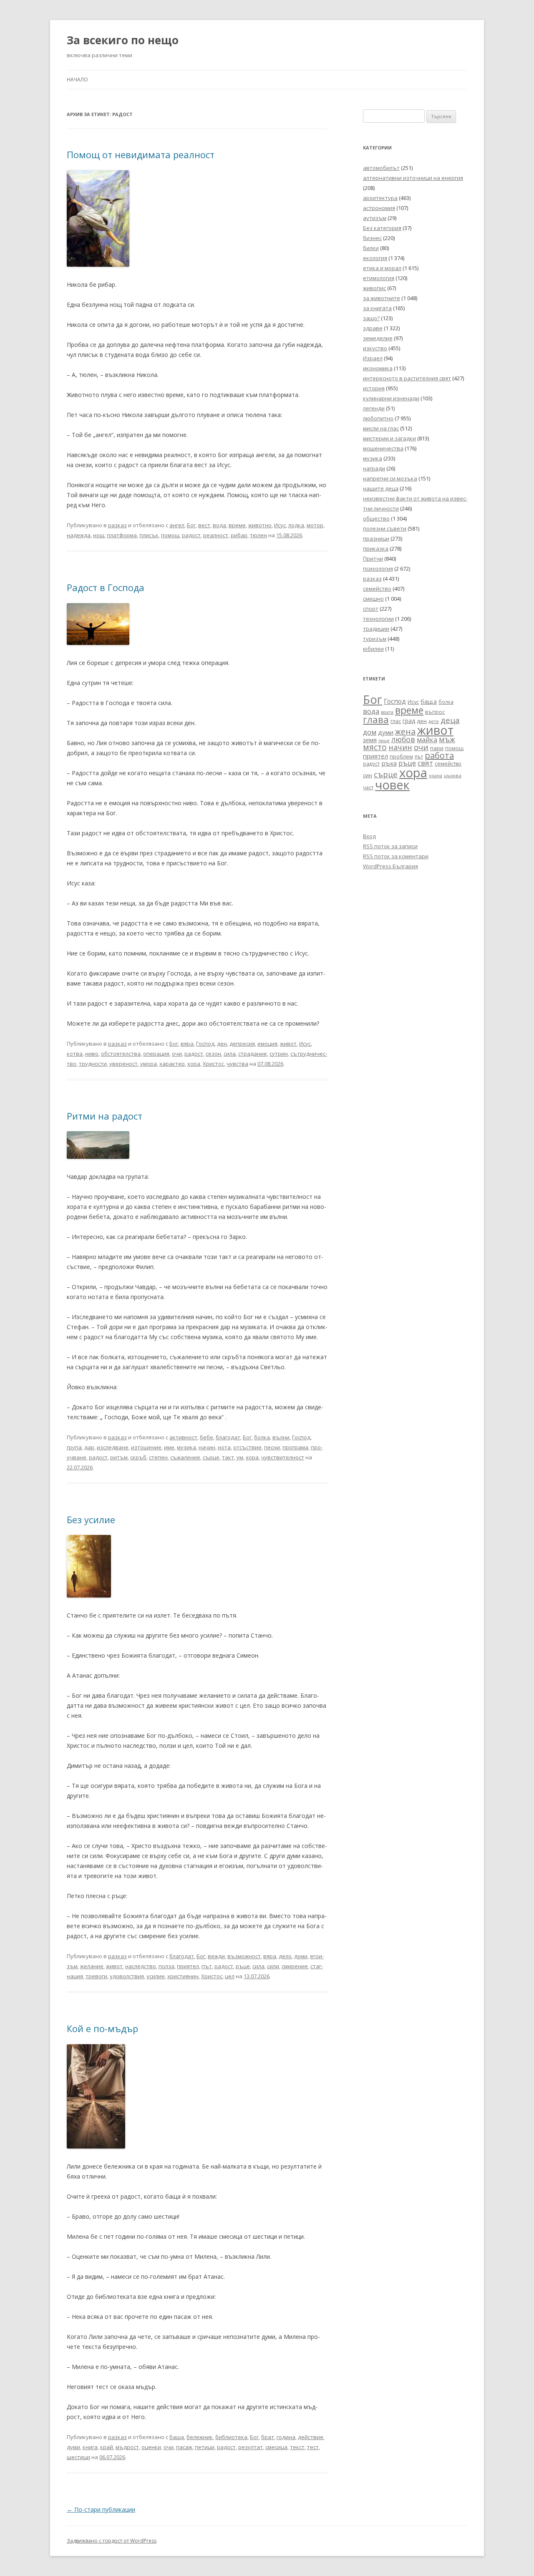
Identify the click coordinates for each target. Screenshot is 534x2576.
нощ (99, 535)
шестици (78, 2457)
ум (240, 1457)
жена (405, 732)
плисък (149, 535)
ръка (389, 763)
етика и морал (382, 268)
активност (183, 1437)
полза (166, 1966)
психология (378, 569)
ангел (177, 525)
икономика (378, 368)
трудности (93, 1064)
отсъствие (247, 1447)
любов (403, 739)
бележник (200, 2437)
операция (156, 1054)
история (374, 388)
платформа (122, 535)
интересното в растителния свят (407, 378)
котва (75, 1054)
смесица (276, 2447)
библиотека (231, 2437)
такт (228, 1457)
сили (273, 1966)
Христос (213, 1064)
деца (450, 720)
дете (434, 721)
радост (191, 535)
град (409, 721)
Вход (369, 836)
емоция (267, 1044)
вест (204, 525)
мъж (447, 739)
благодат (228, 1437)
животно (260, 525)
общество (376, 518)
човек (392, 785)
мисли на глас (381, 428)
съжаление (185, 1457)
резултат (251, 2447)
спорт (371, 609)
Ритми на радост (105, 1116)
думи (301, 1956)
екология (375, 258)
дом (370, 732)
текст (297, 2447)
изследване (113, 1447)
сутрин (279, 1054)
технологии (378, 619)
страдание (253, 1054)
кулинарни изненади (391, 398)
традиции (376, 629)
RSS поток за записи (390, 846)
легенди (374, 408)
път (207, 1966)
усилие (156, 1976)
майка (427, 740)
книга (90, 2447)
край (107, 2447)
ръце (243, 1966)
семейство (377, 589)
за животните (382, 298)
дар (89, 1447)
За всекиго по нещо (123, 40)
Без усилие (91, 1519)
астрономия (379, 208)
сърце (211, 1457)
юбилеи (373, 649)
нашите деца (381, 488)
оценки (151, 2447)
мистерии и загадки (389, 438)
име (169, 1447)
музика (186, 1447)
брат (268, 2437)
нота (224, 1447)
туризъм (375, 639)
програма (295, 1447)
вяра (187, 1044)
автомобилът (381, 168)
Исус (280, 525)
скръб (138, 1457)
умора (149, 1064)
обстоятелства (121, 1054)
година (286, 2437)
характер (172, 1064)
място (375, 747)
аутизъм (375, 218)
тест (313, 2447)
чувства (237, 1064)
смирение (295, 1966)
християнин (183, 1976)
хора (194, 1064)
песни (272, 1447)
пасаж (184, 2447)
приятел (188, 1966)
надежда (79, 535)
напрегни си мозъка (390, 478)
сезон (213, 1054)
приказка (376, 549)
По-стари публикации (101, 2509)
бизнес (372, 238)
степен (158, 1457)
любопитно (378, 418)
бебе (207, 1437)
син (368, 775)
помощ (170, 535)
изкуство (375, 348)
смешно (373, 599)
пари (437, 748)
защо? (371, 318)
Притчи (373, 559)
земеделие (378, 338)
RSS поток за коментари (396, 856)
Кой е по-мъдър (102, 2028)
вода (219, 525)
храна (436, 776)
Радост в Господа (106, 587)
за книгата (377, 308)
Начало (77, 80)
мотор (315, 525)
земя (370, 740)
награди (374, 468)
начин (207, 1447)
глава (376, 719)
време (237, 525)
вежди (216, 1956)
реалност (216, 535)
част (368, 787)
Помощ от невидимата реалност (141, 154)
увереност (123, 1064)
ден (222, 1044)
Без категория (382, 228)
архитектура (380, 198)
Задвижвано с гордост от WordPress (112, 2541)
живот (288, 1044)
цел (230, 1976)
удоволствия (127, 1976)
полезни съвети (385, 528)
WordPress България (390, 866)
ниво (92, 1054)
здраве (373, 328)
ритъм (119, 1457)
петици (205, 2447)
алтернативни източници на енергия (413, 178)
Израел (373, 358)
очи (177, 1054)
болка (262, 1437)
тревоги (96, 1976)
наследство (141, 1966)
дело (285, 1956)
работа (439, 755)
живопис (374, 288)
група (74, 1447)
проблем (401, 757)
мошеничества (383, 448)
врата (387, 712)
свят (425, 763)
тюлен (258, 535)
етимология (379, 278)
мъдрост (127, 2447)
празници (376, 538)
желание (92, 1966)
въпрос (435, 712)
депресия (242, 1044)
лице (384, 740)
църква (453, 775)
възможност (244, 1956)
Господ (205, 1044)
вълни (281, 1437)
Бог (191, 525)
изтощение (146, 1447)
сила (230, 1054)
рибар (239, 535)
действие (311, 2437)
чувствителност (283, 1457)
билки (371, 248)
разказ (117, 525)
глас (396, 721)
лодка (296, 525)
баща (177, 2437)
